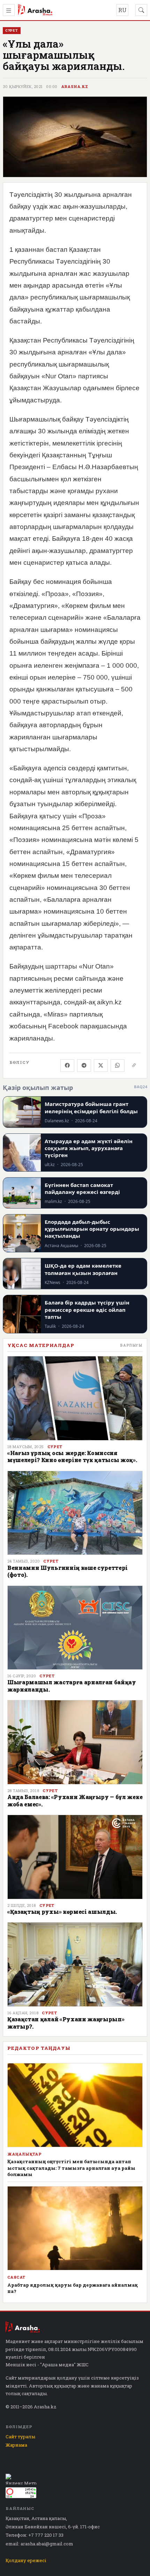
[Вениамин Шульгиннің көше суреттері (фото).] (75, 1513)
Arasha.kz (75, 87)
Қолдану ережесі (26, 2560)
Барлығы (131, 1345)
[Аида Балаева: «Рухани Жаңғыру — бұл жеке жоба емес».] (75, 1742)
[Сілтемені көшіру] (134, 1066)
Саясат (16, 2277)
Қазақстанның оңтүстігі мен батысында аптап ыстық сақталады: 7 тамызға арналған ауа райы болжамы (71, 2168)
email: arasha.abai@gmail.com (39, 2544)
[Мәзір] (9, 10)
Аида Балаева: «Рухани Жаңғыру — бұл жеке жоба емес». (75, 1800)
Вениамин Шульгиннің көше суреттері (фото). (67, 1571)
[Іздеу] (141, 10)
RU (122, 10)
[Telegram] (84, 1066)
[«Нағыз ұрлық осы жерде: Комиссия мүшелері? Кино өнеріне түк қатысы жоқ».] (75, 1398)
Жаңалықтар (24, 2154)
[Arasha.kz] (35, 10)
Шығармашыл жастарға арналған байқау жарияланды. (72, 1686)
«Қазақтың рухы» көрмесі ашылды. (62, 1912)
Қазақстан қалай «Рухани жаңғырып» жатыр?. (66, 2023)
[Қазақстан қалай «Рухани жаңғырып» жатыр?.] (75, 1964)
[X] (101, 1066)
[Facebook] (67, 1066)
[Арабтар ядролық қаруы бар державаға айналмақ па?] (75, 2228)
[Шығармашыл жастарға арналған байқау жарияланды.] (75, 1628)
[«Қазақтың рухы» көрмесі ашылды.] (75, 1857)
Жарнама (16, 2445)
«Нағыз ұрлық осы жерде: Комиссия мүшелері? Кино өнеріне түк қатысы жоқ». (72, 1456)
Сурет (55, 1447)
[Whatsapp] (118, 1066)
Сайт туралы (20, 2437)
